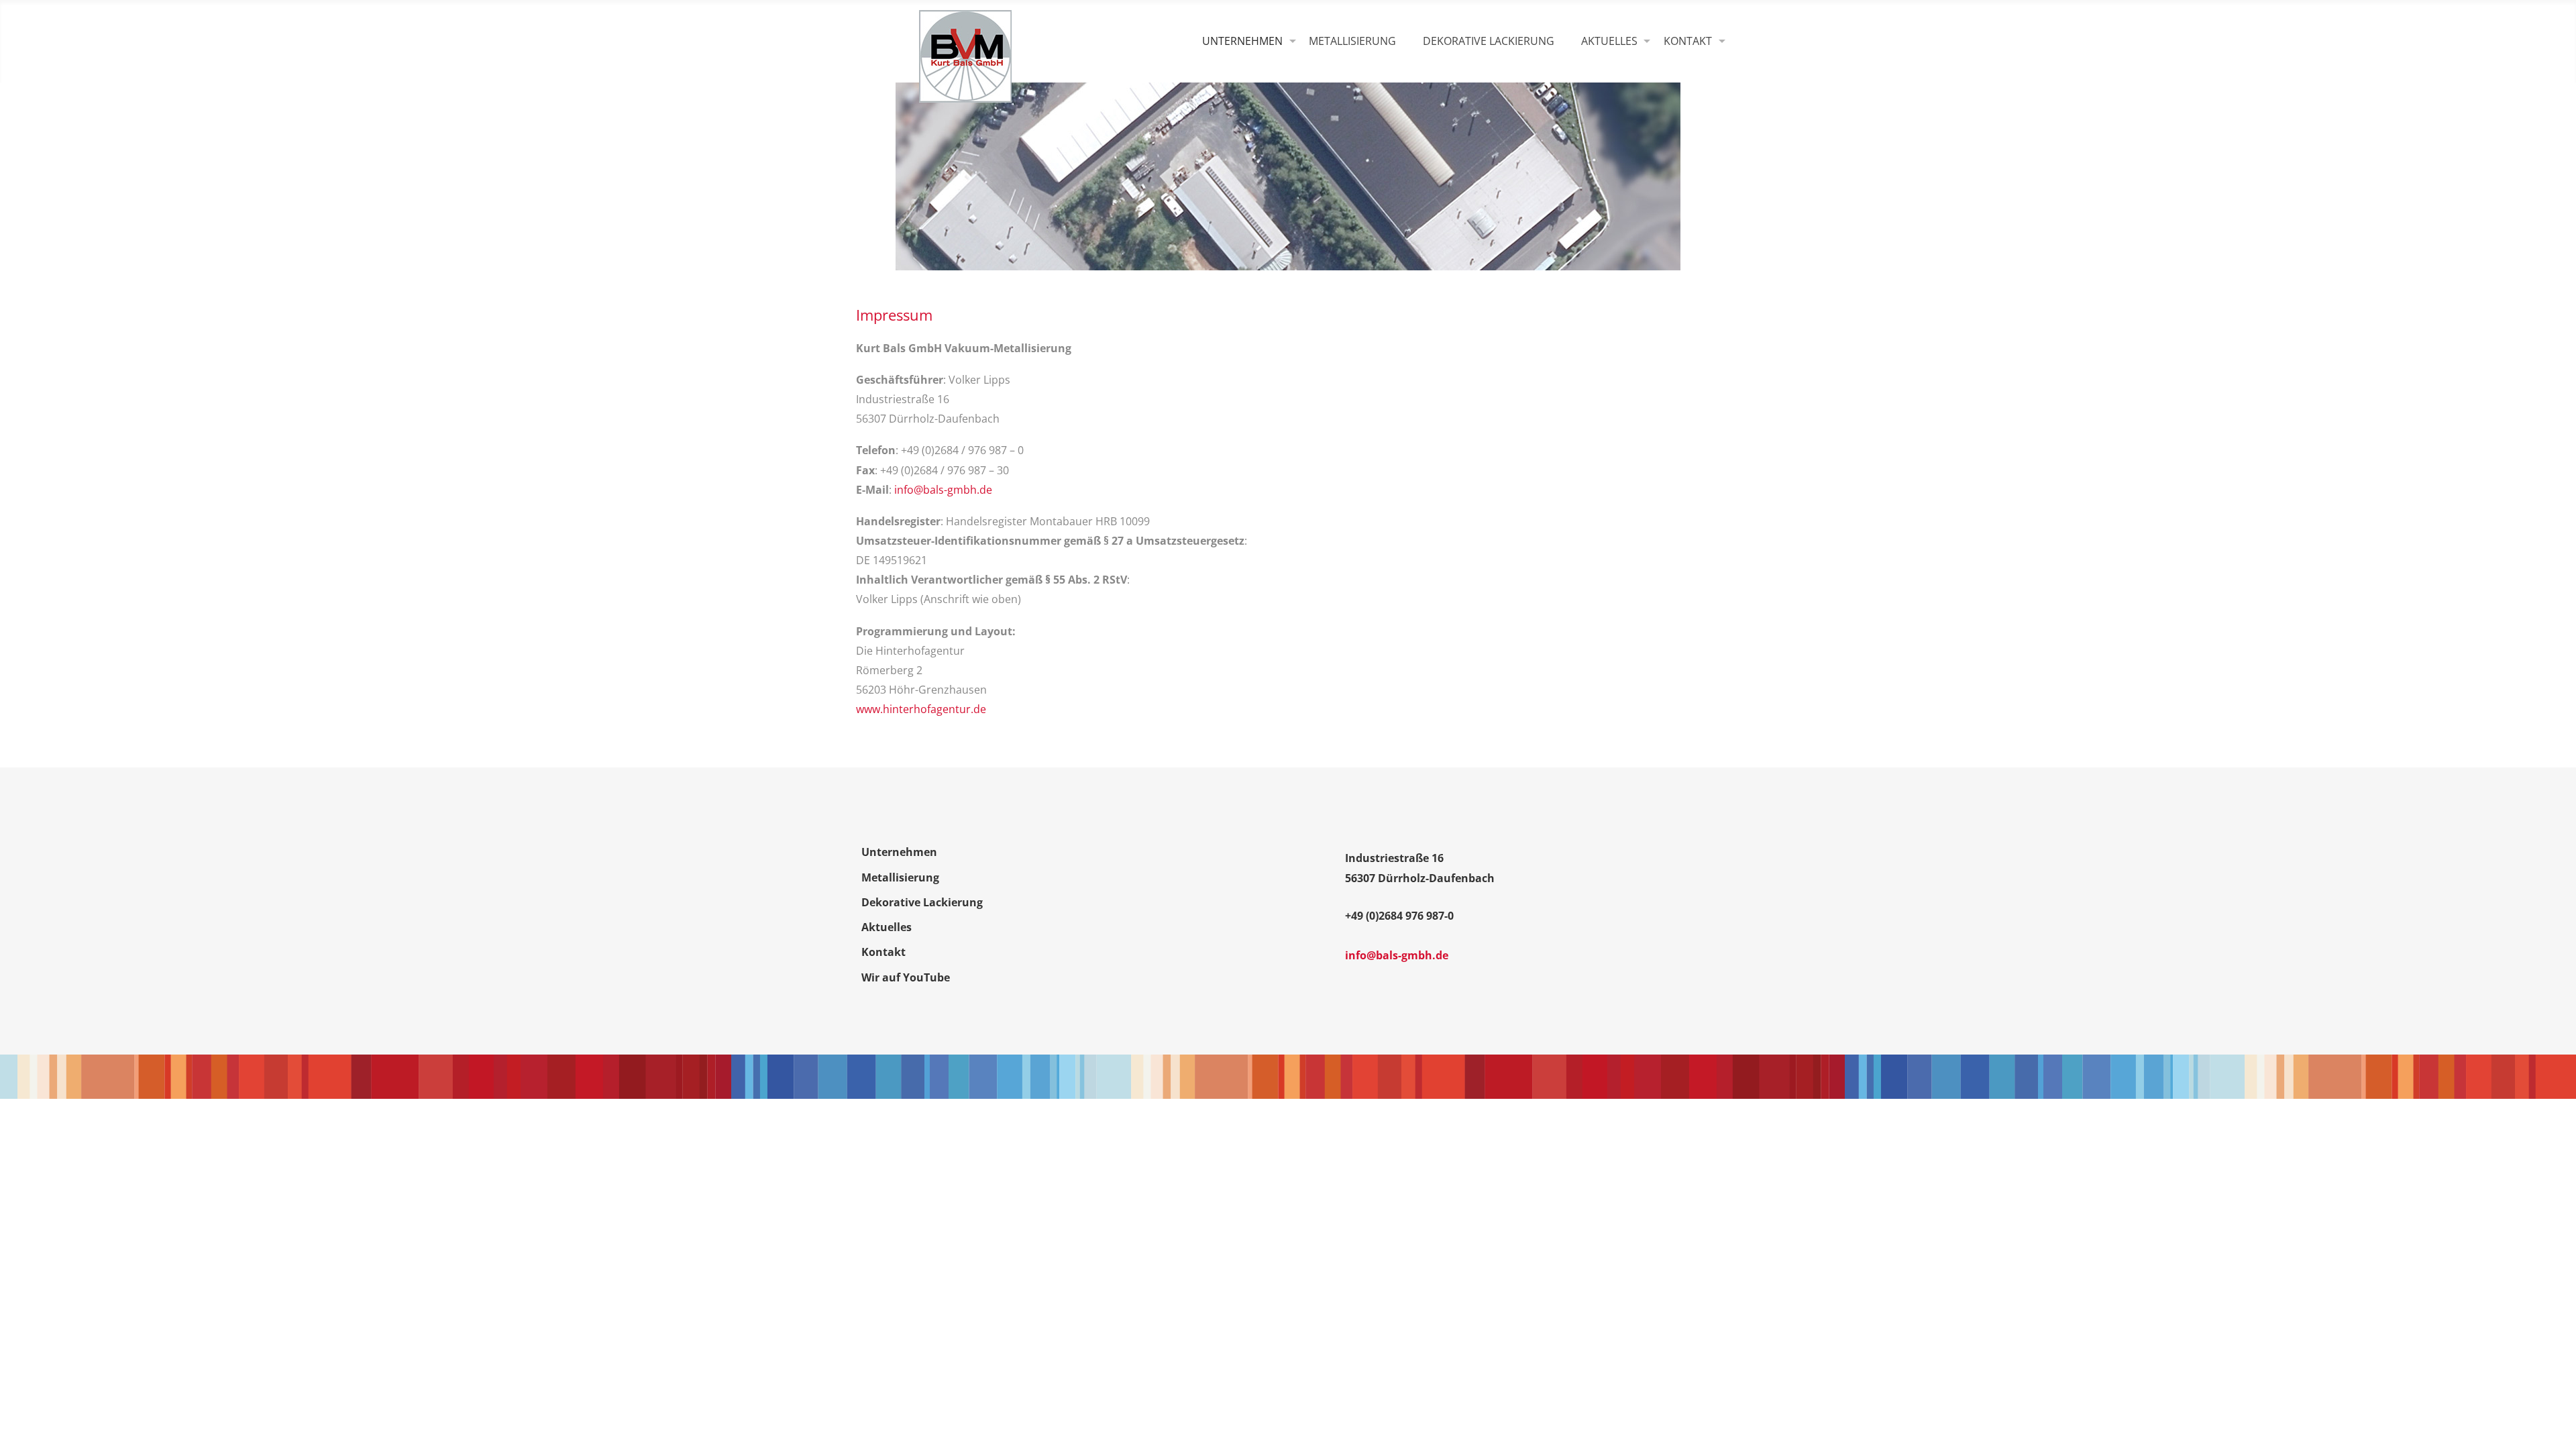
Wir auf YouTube (906, 977)
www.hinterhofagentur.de (921, 709)
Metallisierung (1352, 41)
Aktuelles (887, 927)
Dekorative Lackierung (1489, 41)
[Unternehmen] (1242, 42)
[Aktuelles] (1609, 42)
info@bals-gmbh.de (943, 490)
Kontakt (883, 952)
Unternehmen (899, 852)
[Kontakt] (1688, 42)
